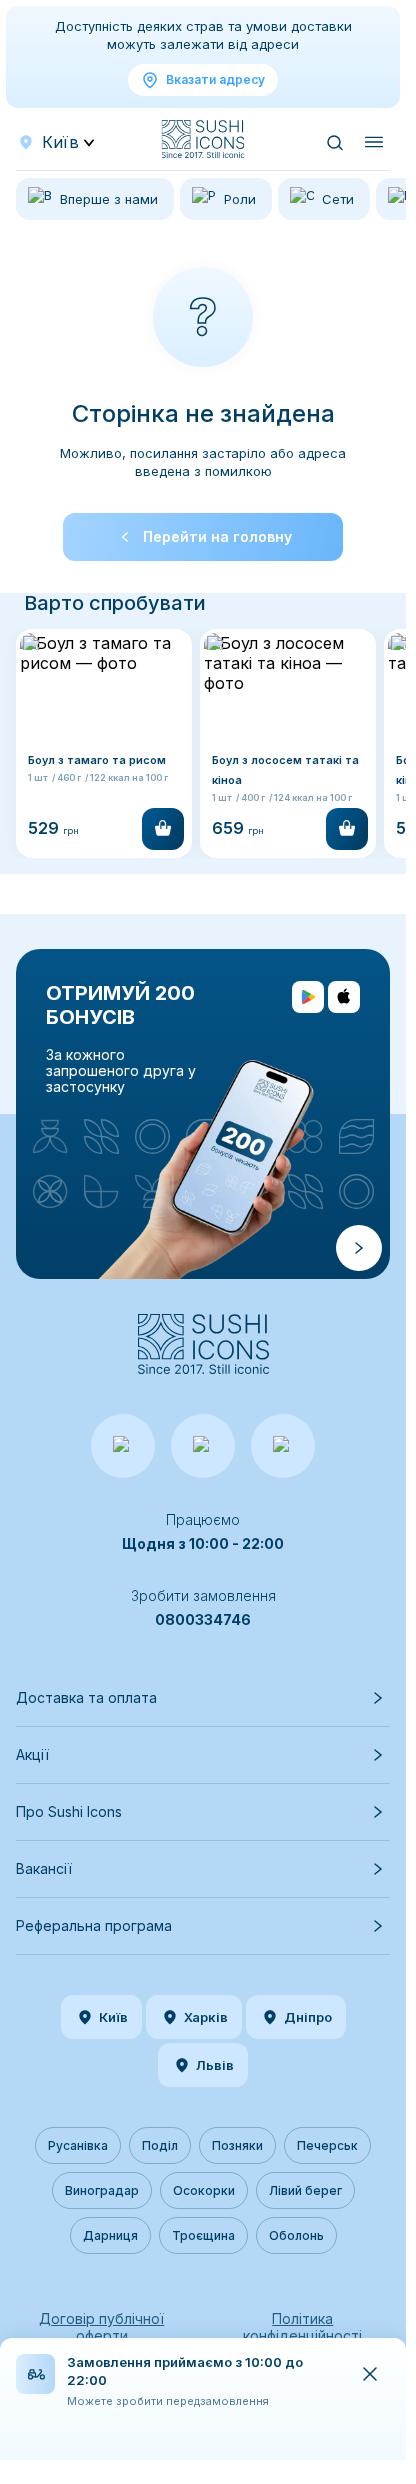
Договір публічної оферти (101, 2327)
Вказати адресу (215, 79)
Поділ (160, 2145)
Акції (32, 1754)
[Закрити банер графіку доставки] (370, 2374)
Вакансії (44, 1868)
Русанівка (78, 2145)
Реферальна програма (94, 1925)
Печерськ (327, 2145)
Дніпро (308, 2017)
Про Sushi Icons (69, 1811)
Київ (113, 2017)
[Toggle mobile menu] (374, 142)
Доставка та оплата (86, 1697)
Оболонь (296, 2235)
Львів (215, 2065)
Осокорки (204, 2190)
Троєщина (203, 2235)
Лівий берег (305, 2190)
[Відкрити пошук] (334, 142)
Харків (206, 2017)
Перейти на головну (217, 536)
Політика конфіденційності (302, 2327)
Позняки (237, 2145)
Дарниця (110, 2235)
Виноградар (102, 2190)
